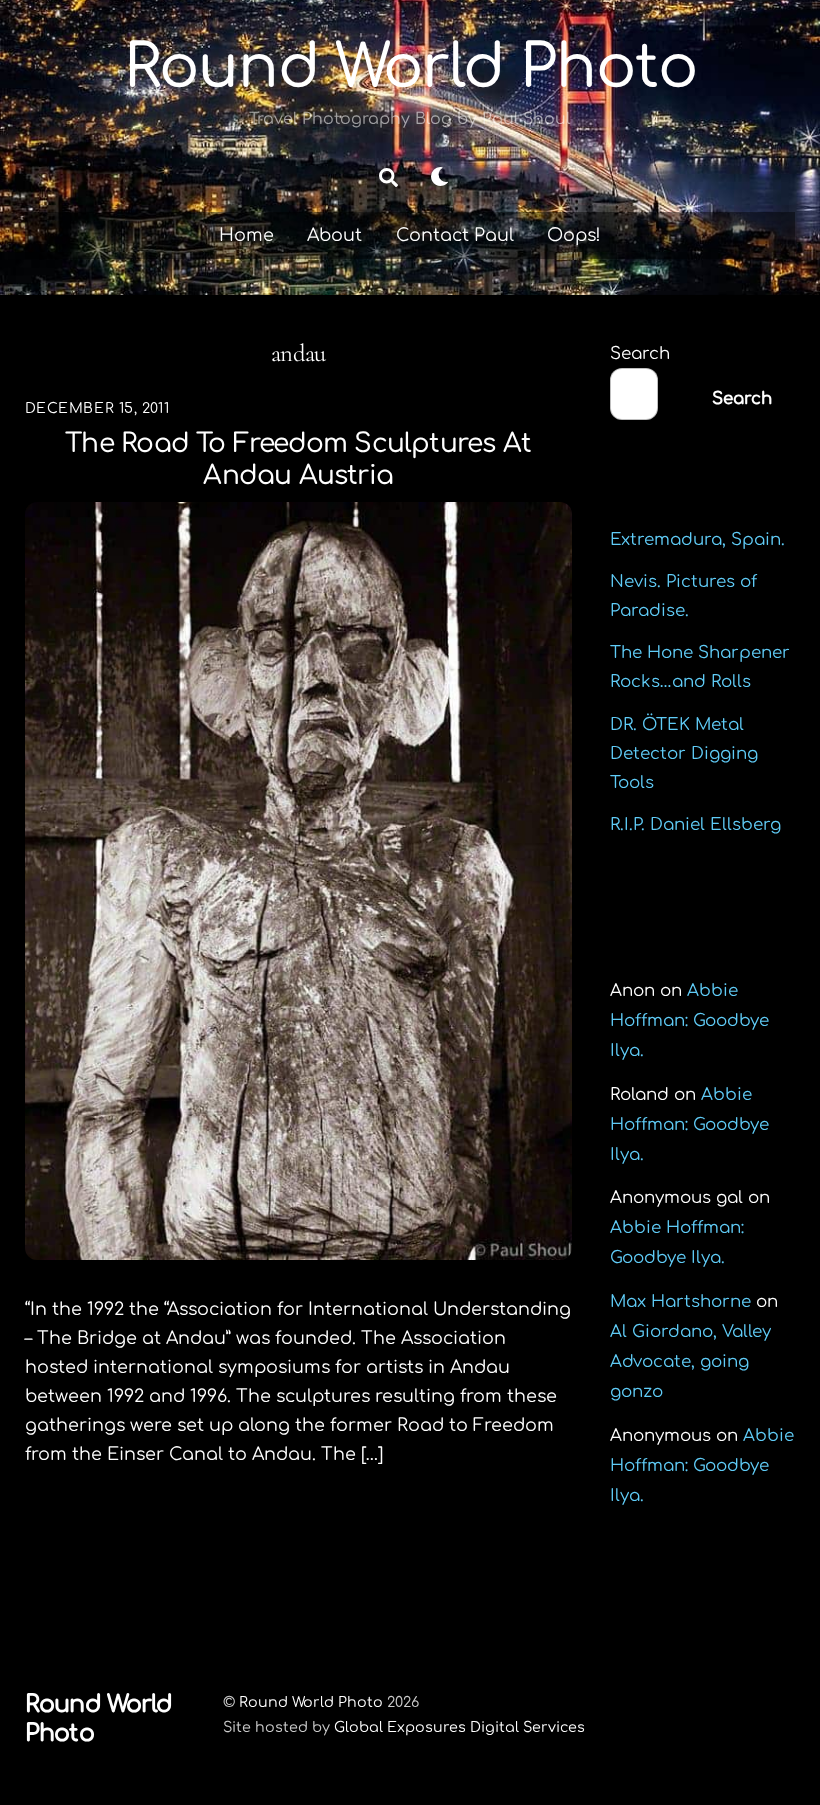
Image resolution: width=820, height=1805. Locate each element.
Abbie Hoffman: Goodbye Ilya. (689, 1020)
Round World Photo (311, 1702)
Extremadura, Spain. (697, 539)
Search (640, 353)
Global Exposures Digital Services (459, 1727)
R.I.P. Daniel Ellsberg (695, 824)
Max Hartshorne (680, 1301)
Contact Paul (455, 235)
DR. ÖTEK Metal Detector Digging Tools (684, 753)
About (334, 235)
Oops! (574, 235)
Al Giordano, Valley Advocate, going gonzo (690, 1361)
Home (246, 235)
